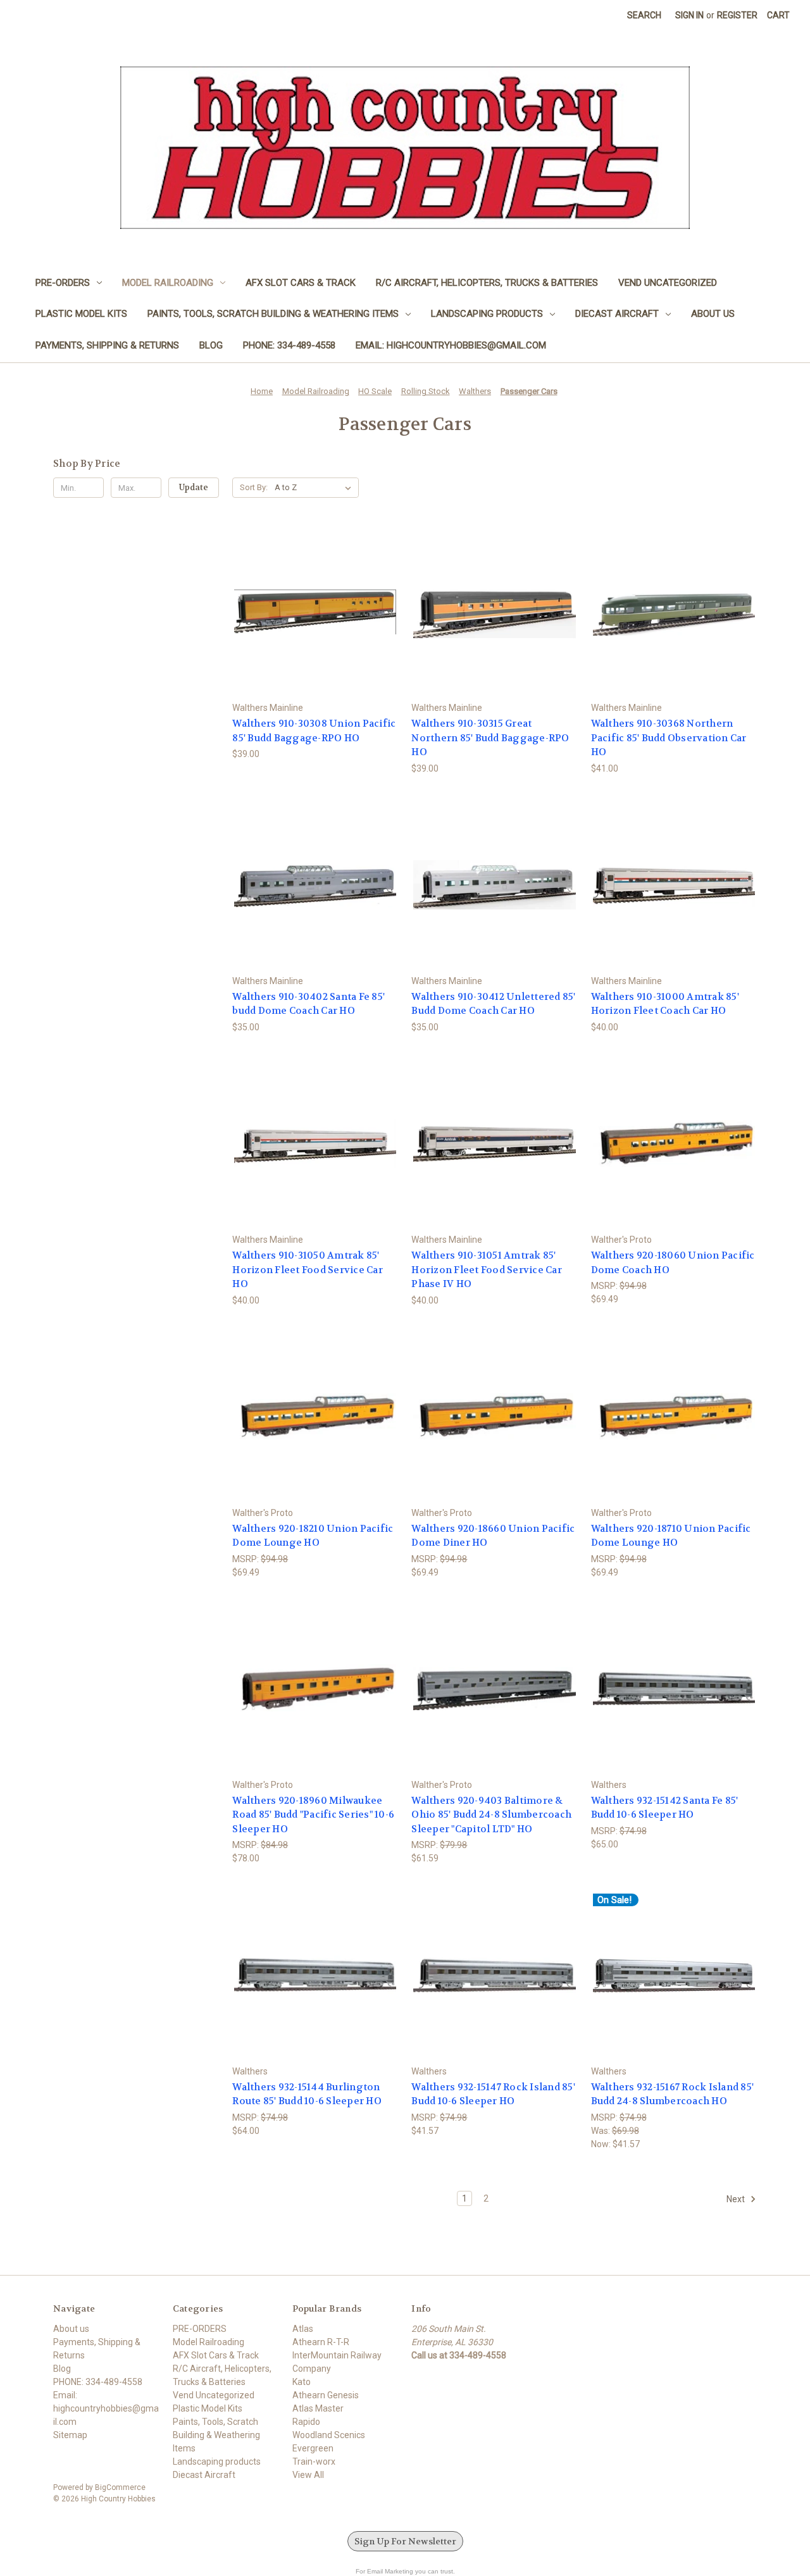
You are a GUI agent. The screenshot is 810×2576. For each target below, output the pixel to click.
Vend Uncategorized (668, 283)
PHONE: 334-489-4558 (289, 345)
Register (737, 15)
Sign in (689, 15)
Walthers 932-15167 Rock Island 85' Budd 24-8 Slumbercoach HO (673, 2094)
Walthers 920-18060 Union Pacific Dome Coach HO (673, 1263)
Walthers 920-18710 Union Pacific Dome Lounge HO (671, 1536)
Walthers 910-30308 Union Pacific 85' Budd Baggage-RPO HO (314, 731)
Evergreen (313, 2448)
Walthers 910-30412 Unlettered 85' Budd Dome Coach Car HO (493, 1004)
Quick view (315, 601)
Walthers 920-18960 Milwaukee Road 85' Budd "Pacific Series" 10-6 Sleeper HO (313, 1815)
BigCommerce (120, 2487)
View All (308, 2475)
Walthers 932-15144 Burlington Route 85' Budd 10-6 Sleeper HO (307, 2094)
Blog (211, 345)
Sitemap (70, 2435)
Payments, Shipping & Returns (107, 345)
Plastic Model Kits (81, 314)
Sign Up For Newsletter (405, 2541)
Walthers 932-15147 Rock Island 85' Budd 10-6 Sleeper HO (493, 2094)
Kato (302, 2382)
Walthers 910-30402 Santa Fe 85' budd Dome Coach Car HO (308, 1004)
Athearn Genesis (326, 2395)
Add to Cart (315, 623)
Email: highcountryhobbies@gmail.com (451, 345)
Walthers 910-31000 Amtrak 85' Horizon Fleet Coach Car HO (665, 1004)
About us (713, 314)
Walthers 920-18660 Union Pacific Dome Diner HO (493, 1536)
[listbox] (315, 488)
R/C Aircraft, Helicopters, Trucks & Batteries (487, 283)
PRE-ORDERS (63, 283)
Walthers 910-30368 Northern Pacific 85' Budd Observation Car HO (669, 738)
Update (194, 487)
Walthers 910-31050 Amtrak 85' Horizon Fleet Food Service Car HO (308, 1270)
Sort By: (254, 487)
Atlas (303, 2329)
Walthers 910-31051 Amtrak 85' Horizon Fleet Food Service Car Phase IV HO (487, 1270)
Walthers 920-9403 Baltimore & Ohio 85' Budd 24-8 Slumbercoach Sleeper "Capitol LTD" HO (491, 1815)
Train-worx (314, 2462)
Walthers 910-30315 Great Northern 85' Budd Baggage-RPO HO (490, 738)
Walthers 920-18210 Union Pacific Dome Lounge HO (313, 1536)
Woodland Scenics (329, 2435)
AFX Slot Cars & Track (301, 283)
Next (737, 2198)
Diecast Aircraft (617, 314)
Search (644, 15)
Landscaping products (487, 314)
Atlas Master (318, 2408)
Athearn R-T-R (321, 2342)
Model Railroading (168, 283)
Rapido (306, 2422)
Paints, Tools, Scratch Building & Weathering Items (273, 314)
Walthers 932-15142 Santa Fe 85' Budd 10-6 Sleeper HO (665, 1808)
